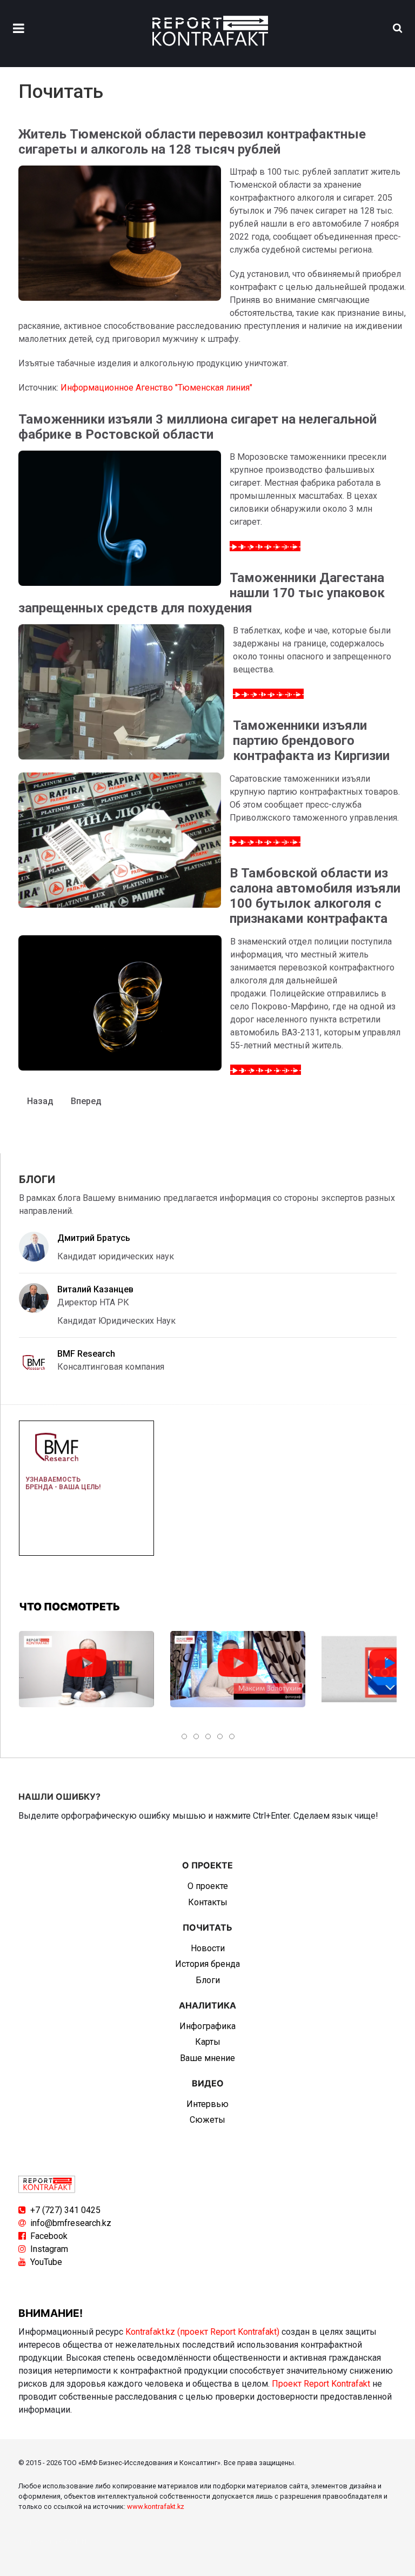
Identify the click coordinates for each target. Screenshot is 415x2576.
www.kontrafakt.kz (156, 2506)
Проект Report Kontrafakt (321, 2384)
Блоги (208, 1980)
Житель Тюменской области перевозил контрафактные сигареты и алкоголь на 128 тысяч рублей (192, 142)
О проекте (208, 1886)
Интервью (207, 2104)
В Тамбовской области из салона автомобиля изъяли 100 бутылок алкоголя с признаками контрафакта (315, 896)
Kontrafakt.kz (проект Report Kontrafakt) (202, 2332)
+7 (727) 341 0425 (65, 2210)
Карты (208, 2042)
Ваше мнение (207, 2058)
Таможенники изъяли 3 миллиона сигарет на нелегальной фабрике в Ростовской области (198, 427)
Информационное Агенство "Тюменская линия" (156, 388)
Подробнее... (272, 546)
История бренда (207, 1964)
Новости (208, 1948)
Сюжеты (207, 2120)
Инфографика (207, 2026)
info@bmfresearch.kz (71, 2223)
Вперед (86, 1101)
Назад (40, 1101)
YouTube (46, 2262)
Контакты (208, 1902)
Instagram (49, 2249)
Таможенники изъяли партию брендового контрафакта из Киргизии (311, 741)
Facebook (49, 2236)
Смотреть (86, 1663)
